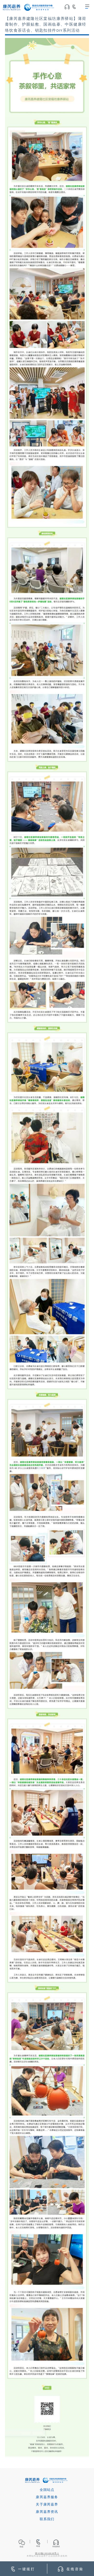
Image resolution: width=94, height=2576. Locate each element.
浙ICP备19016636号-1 (47, 2553)
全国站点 (47, 2490)
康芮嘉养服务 (47, 2497)
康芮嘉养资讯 (47, 2512)
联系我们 (47, 2519)
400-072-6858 (76, 8)
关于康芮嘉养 (47, 2505)
